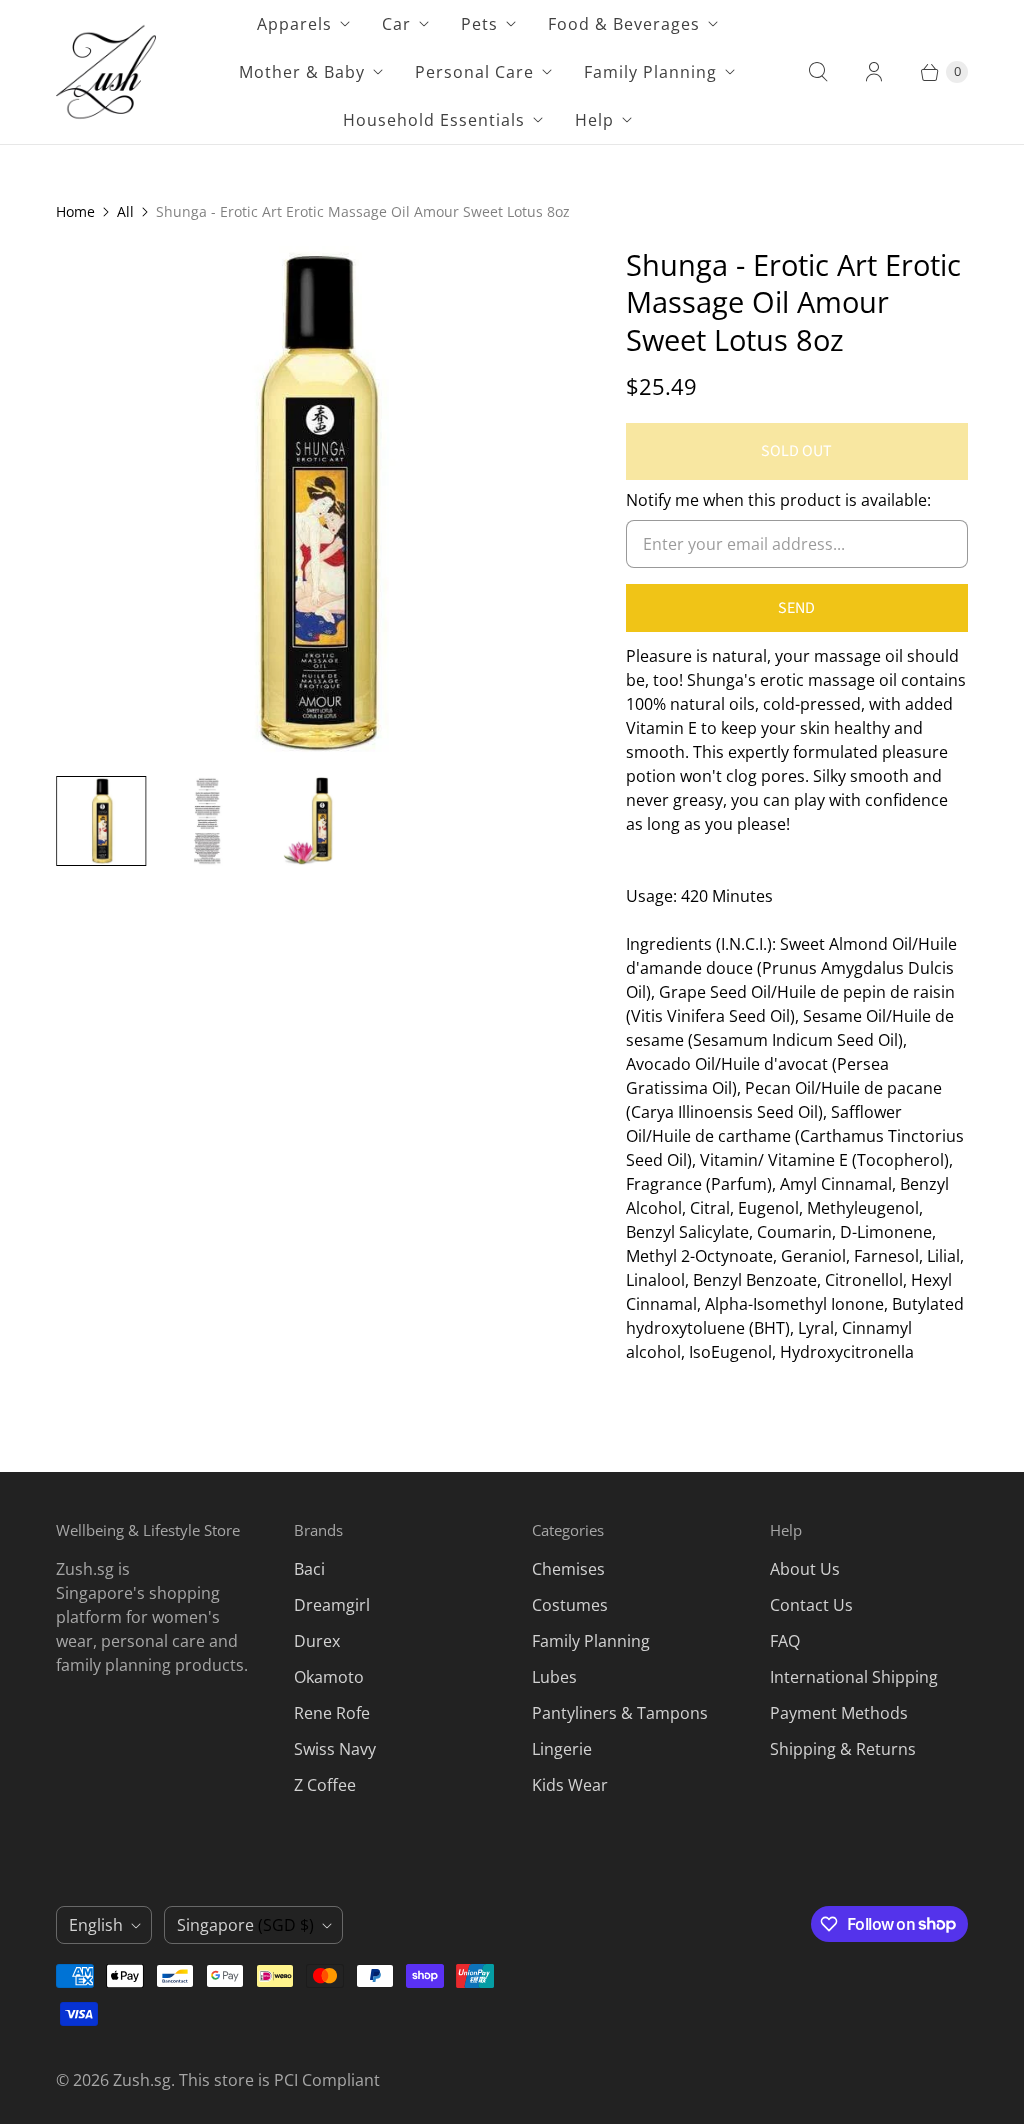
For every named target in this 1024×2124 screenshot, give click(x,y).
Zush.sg (142, 2080)
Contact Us (811, 1605)
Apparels (294, 24)
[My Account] (874, 72)
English (96, 1925)
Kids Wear (570, 1785)
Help (594, 120)
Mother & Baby (302, 72)
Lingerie (562, 1749)
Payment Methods (839, 1713)
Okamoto (329, 1677)
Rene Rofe (332, 1713)
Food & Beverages (624, 24)
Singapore (245, 1925)
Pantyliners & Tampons (620, 1713)
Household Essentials (434, 120)
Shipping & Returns (843, 1749)
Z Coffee (325, 1785)
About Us (805, 1569)
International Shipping (854, 1677)
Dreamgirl (332, 1605)
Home (75, 211)
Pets (479, 24)
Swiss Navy (335, 1749)
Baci (309, 1569)
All (125, 211)
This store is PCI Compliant (279, 2080)
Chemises (568, 1569)
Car (396, 24)
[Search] (818, 72)
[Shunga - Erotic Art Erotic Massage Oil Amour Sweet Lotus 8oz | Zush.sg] (313, 503)
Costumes (570, 1605)
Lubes (554, 1677)
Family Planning (650, 72)
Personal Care (474, 72)
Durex (317, 1641)
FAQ (785, 1641)
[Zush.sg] (106, 72)
